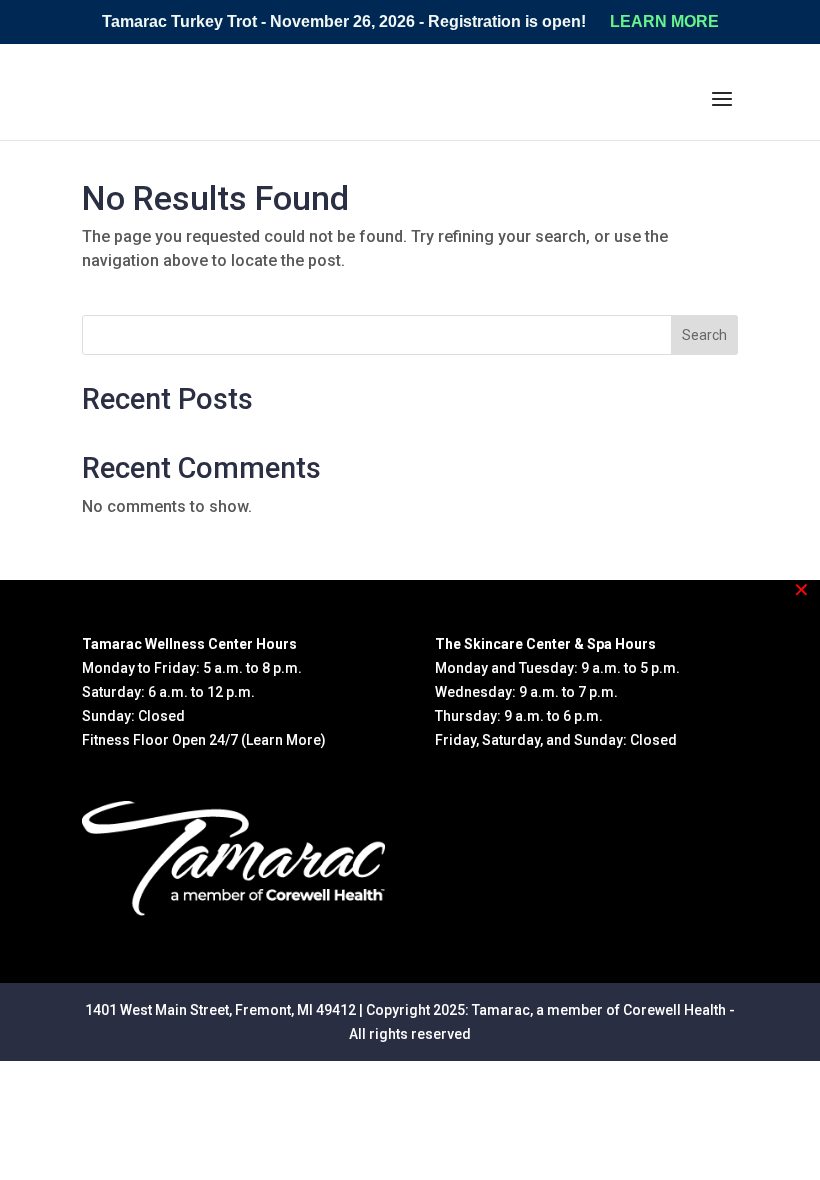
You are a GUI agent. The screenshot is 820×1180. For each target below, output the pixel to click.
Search (704, 335)
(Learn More (281, 740)
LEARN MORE (664, 21)
